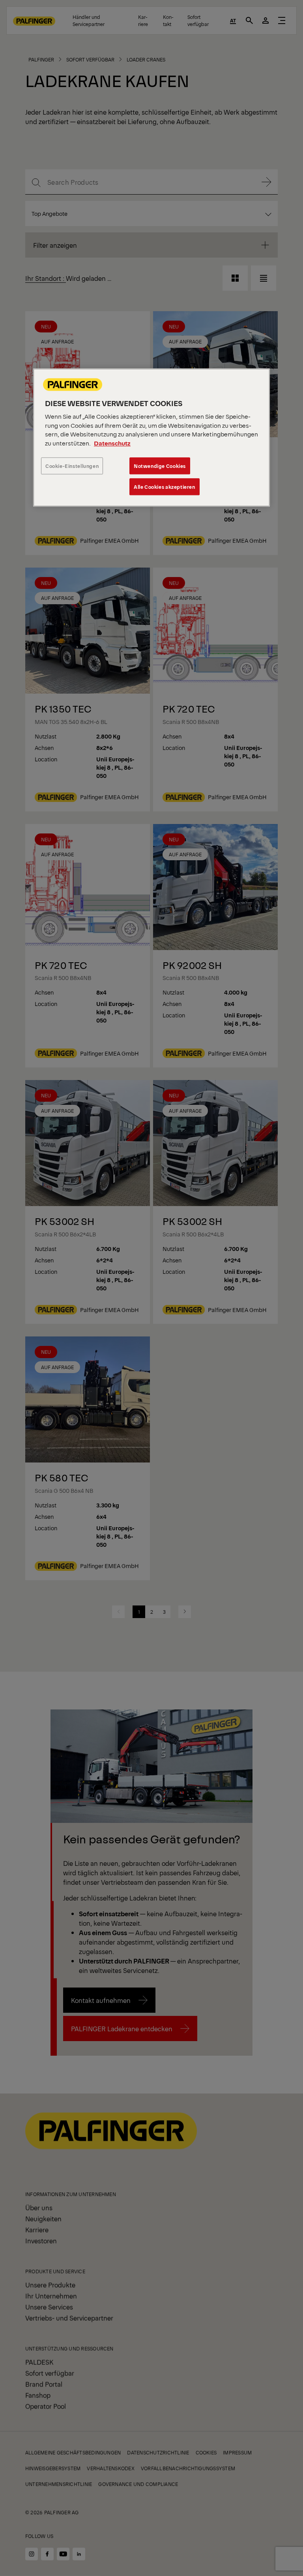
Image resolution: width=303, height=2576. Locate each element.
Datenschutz (112, 443)
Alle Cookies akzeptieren (165, 487)
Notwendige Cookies (160, 466)
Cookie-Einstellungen (72, 466)
